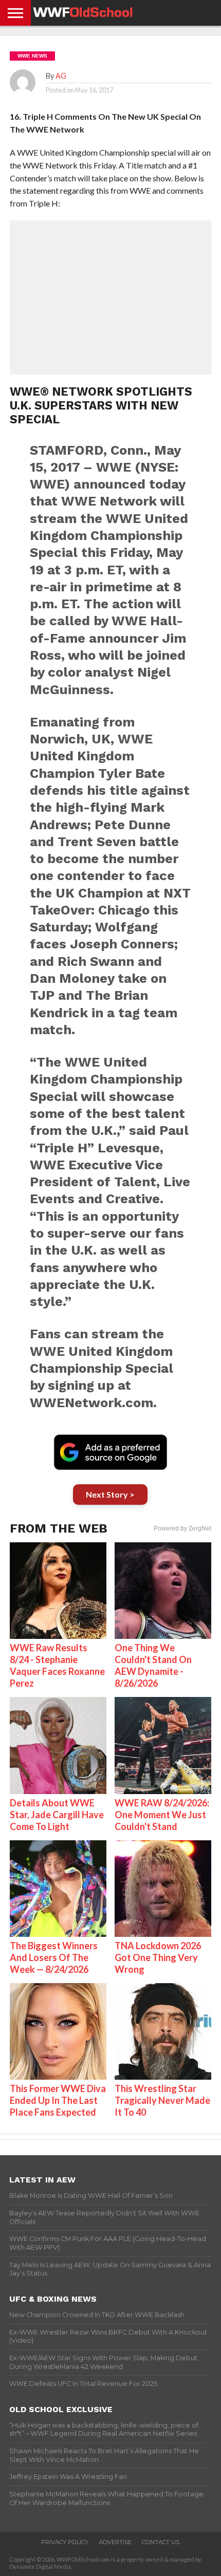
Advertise (115, 2542)
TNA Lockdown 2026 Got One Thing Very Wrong (158, 1957)
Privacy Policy (65, 2542)
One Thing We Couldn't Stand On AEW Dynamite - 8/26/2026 (153, 1665)
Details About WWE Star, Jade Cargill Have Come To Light (57, 1815)
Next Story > (110, 1494)
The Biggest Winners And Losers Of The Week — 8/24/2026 (54, 1957)
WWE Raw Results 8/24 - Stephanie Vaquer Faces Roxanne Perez (57, 1665)
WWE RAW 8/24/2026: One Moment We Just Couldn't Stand (162, 1815)
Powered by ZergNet (182, 1528)
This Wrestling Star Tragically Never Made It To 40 (162, 2100)
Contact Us (161, 2542)
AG (61, 76)
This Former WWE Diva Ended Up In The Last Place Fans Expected (58, 2100)
